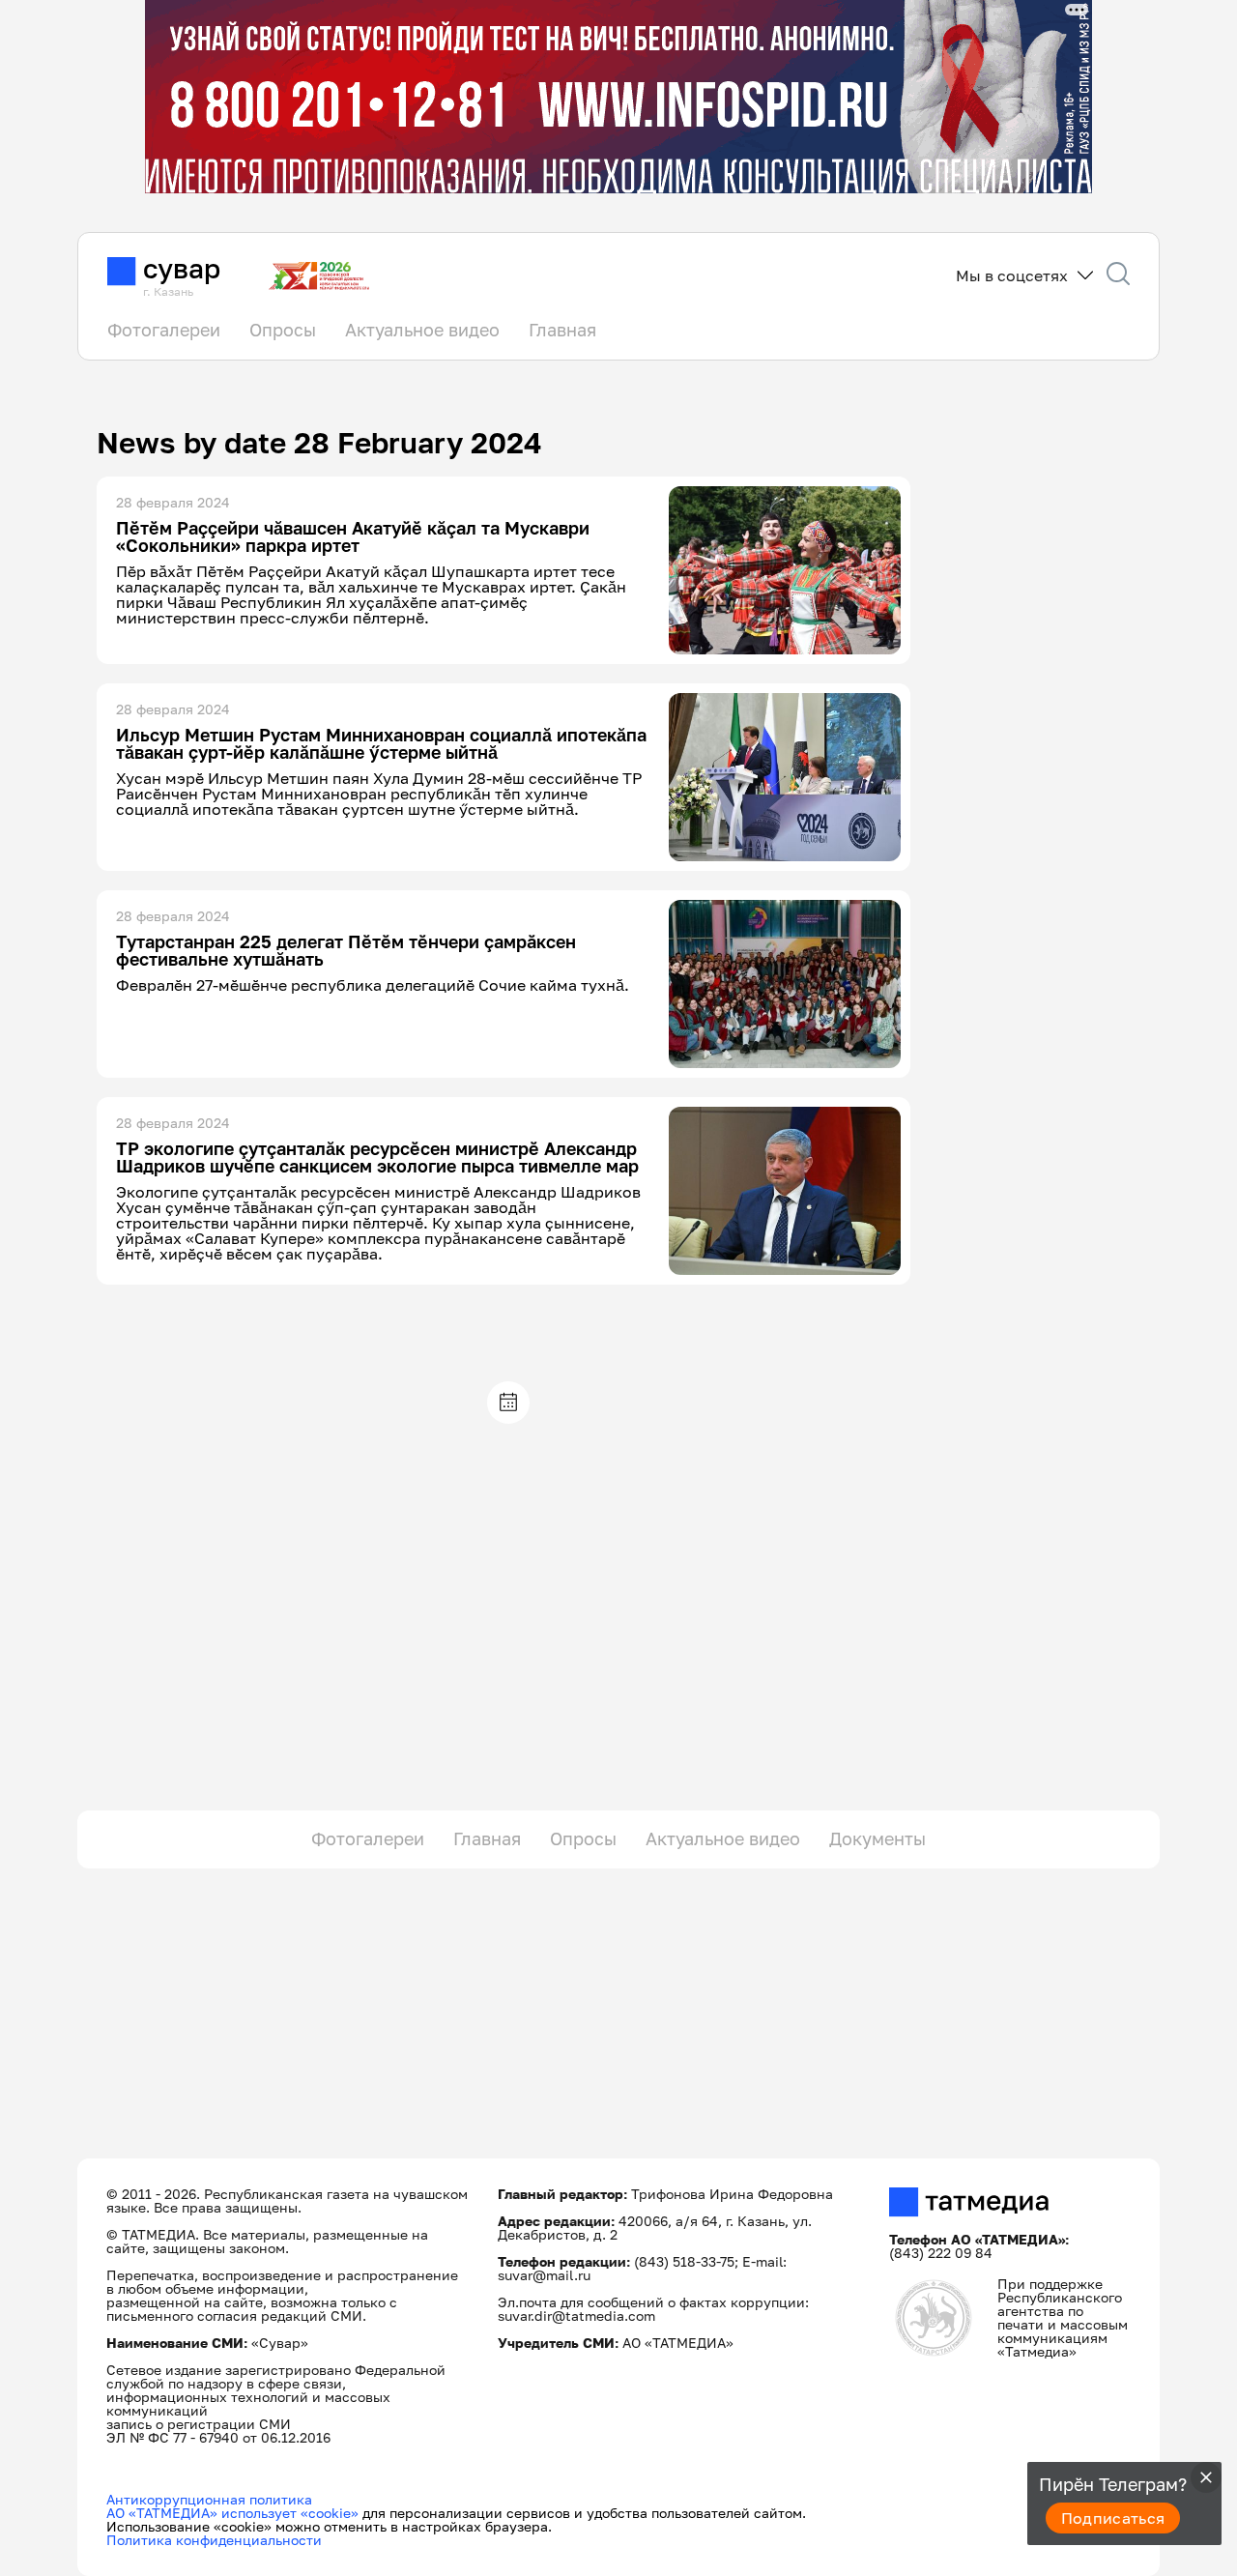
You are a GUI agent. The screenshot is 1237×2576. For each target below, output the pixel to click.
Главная (562, 330)
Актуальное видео (422, 330)
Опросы (283, 330)
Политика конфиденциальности (214, 2540)
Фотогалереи (164, 330)
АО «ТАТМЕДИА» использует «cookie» (232, 2513)
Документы (877, 1838)
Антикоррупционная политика (209, 2499)
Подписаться (1113, 2518)
